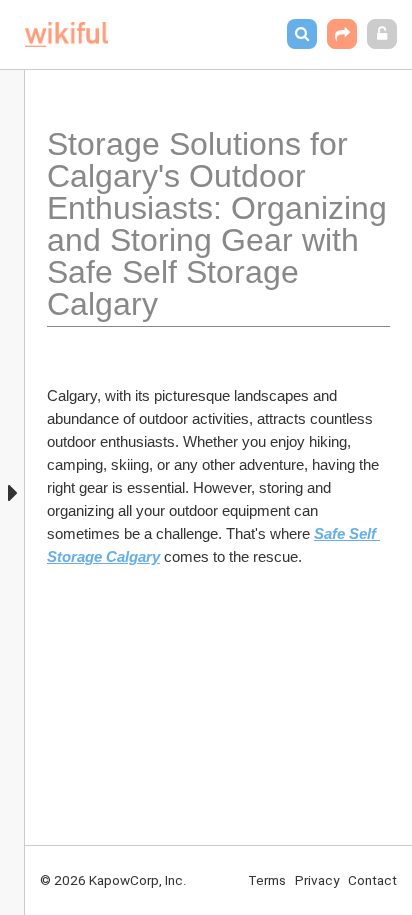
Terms (267, 880)
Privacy (317, 880)
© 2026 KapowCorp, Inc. (113, 880)
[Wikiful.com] (66, 34)
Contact (372, 880)
